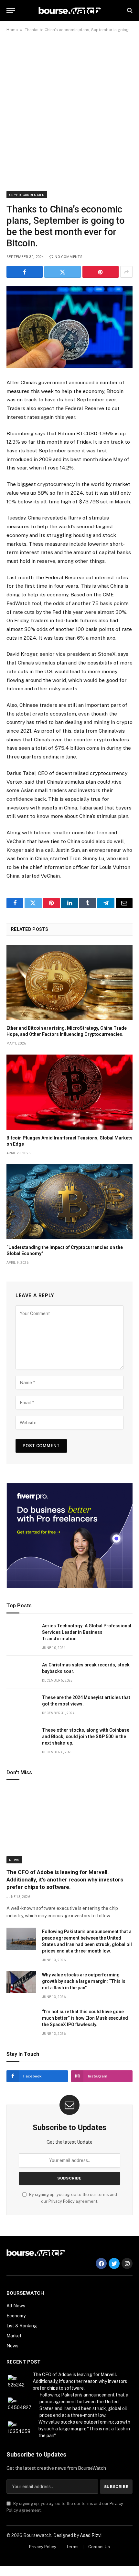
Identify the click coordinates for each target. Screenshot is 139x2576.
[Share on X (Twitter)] (62, 272)
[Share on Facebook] (25, 272)
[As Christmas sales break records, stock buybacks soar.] (21, 1672)
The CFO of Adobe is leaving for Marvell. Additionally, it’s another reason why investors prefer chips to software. (65, 1880)
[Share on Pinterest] (101, 272)
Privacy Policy (62, 2201)
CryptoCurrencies (27, 195)
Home (12, 30)
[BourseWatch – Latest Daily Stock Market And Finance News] (70, 10)
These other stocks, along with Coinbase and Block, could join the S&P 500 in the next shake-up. (86, 1736)
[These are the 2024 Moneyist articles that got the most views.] (21, 1705)
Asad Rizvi (91, 2535)
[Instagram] (127, 2263)
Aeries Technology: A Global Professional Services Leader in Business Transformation (87, 1632)
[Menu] (11, 10)
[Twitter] (114, 2263)
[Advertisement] (69, 113)
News (14, 1860)
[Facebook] (101, 2263)
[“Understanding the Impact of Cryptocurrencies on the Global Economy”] (69, 1202)
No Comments (69, 257)
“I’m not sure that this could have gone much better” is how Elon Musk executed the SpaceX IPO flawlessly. (85, 2018)
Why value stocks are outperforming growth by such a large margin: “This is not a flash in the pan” (84, 1981)
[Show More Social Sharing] (126, 272)
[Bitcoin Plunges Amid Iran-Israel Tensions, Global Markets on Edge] (69, 1092)
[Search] (129, 10)
